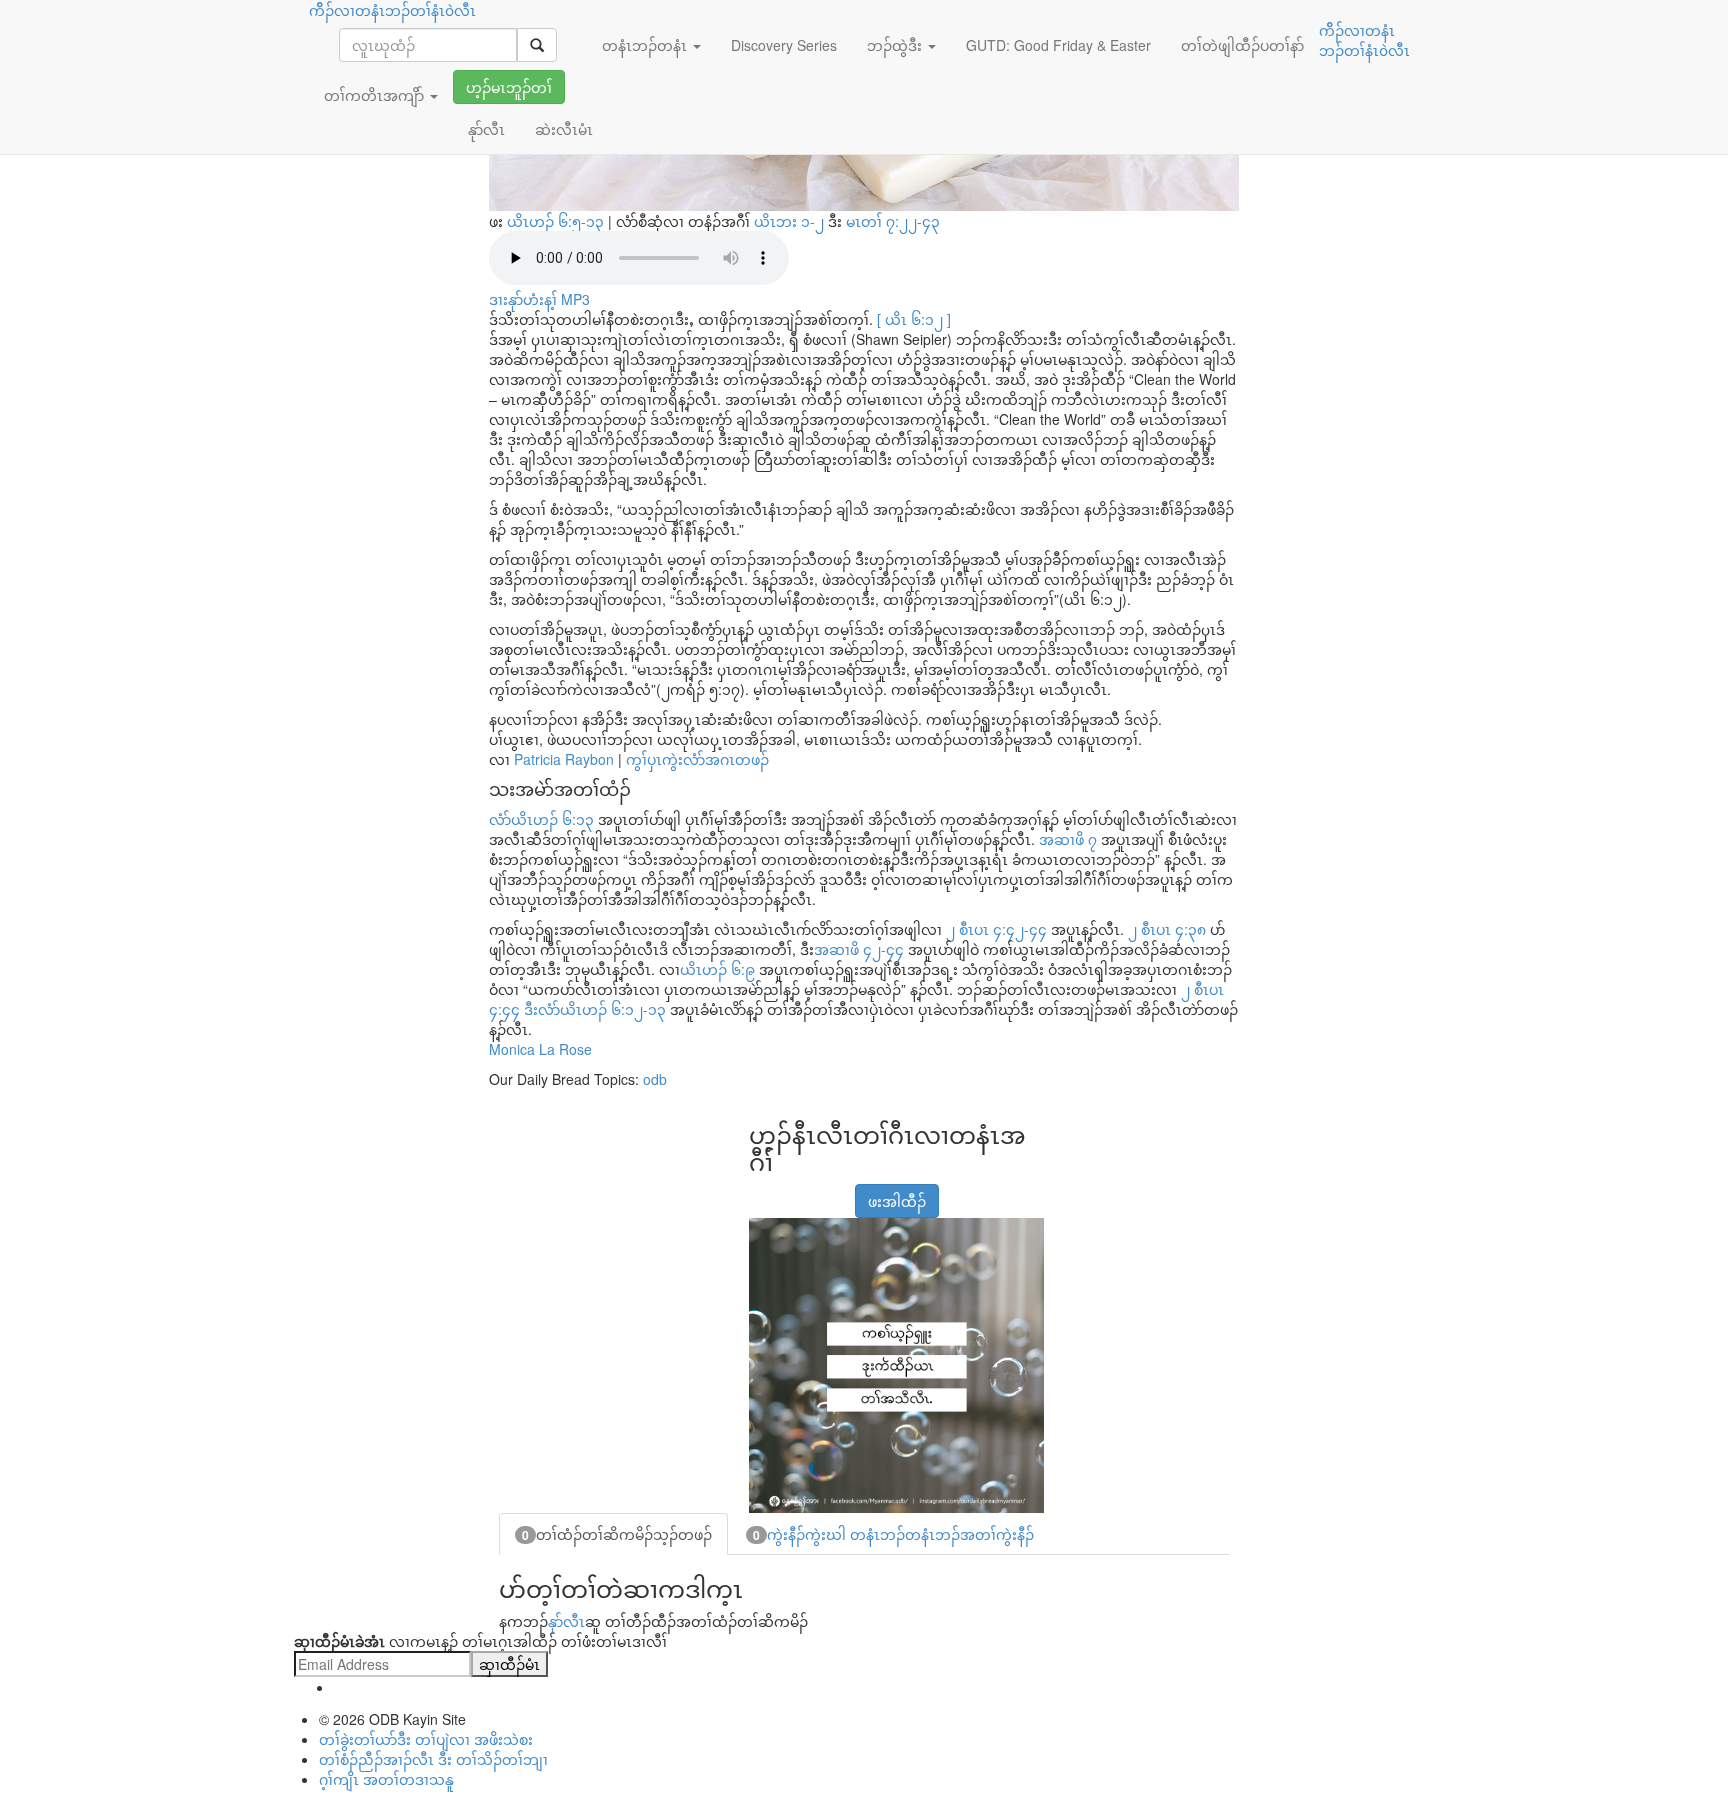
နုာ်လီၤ (566, 1621)
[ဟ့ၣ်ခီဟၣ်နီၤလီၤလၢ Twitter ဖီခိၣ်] (812, 1191)
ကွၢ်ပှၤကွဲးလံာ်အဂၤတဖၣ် (697, 759)
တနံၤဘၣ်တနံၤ (646, 45)
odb (655, 1079)
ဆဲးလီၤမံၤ (564, 129)
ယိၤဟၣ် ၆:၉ (717, 969)
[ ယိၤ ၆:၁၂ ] (914, 319)
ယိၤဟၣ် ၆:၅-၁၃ (555, 221)
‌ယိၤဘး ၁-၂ (791, 221)
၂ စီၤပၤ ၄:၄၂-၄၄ (996, 929)
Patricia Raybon (564, 759)
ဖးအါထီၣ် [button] (897, 1201)
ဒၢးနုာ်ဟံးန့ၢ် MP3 (539, 299)
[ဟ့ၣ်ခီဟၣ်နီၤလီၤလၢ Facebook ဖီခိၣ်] (762, 1191)
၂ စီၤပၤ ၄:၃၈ (1167, 929)
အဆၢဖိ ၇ (1068, 839)
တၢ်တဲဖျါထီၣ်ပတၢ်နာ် (1242, 45)
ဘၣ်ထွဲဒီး (896, 45)
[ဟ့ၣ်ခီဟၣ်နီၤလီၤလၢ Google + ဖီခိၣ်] (787, 1191)
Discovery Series (784, 45)
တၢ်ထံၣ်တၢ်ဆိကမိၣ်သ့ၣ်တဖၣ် (617, 1534)
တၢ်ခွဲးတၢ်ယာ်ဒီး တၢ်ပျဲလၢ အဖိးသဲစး (426, 1739)
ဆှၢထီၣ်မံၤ (509, 1664)
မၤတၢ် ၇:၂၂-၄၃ (893, 221)
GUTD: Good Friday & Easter (1058, 45)
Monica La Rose (540, 1049)
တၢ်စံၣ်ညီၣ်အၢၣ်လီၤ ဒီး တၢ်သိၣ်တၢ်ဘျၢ (433, 1759)
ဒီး (847, 221)
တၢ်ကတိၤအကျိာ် (376, 95)
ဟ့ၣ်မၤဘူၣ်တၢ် (509, 87)
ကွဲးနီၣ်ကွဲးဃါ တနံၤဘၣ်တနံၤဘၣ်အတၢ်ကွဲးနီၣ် (893, 1534)
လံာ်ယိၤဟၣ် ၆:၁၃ (541, 819)
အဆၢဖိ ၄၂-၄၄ (859, 949)
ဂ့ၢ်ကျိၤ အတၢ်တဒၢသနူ (386, 1779)
